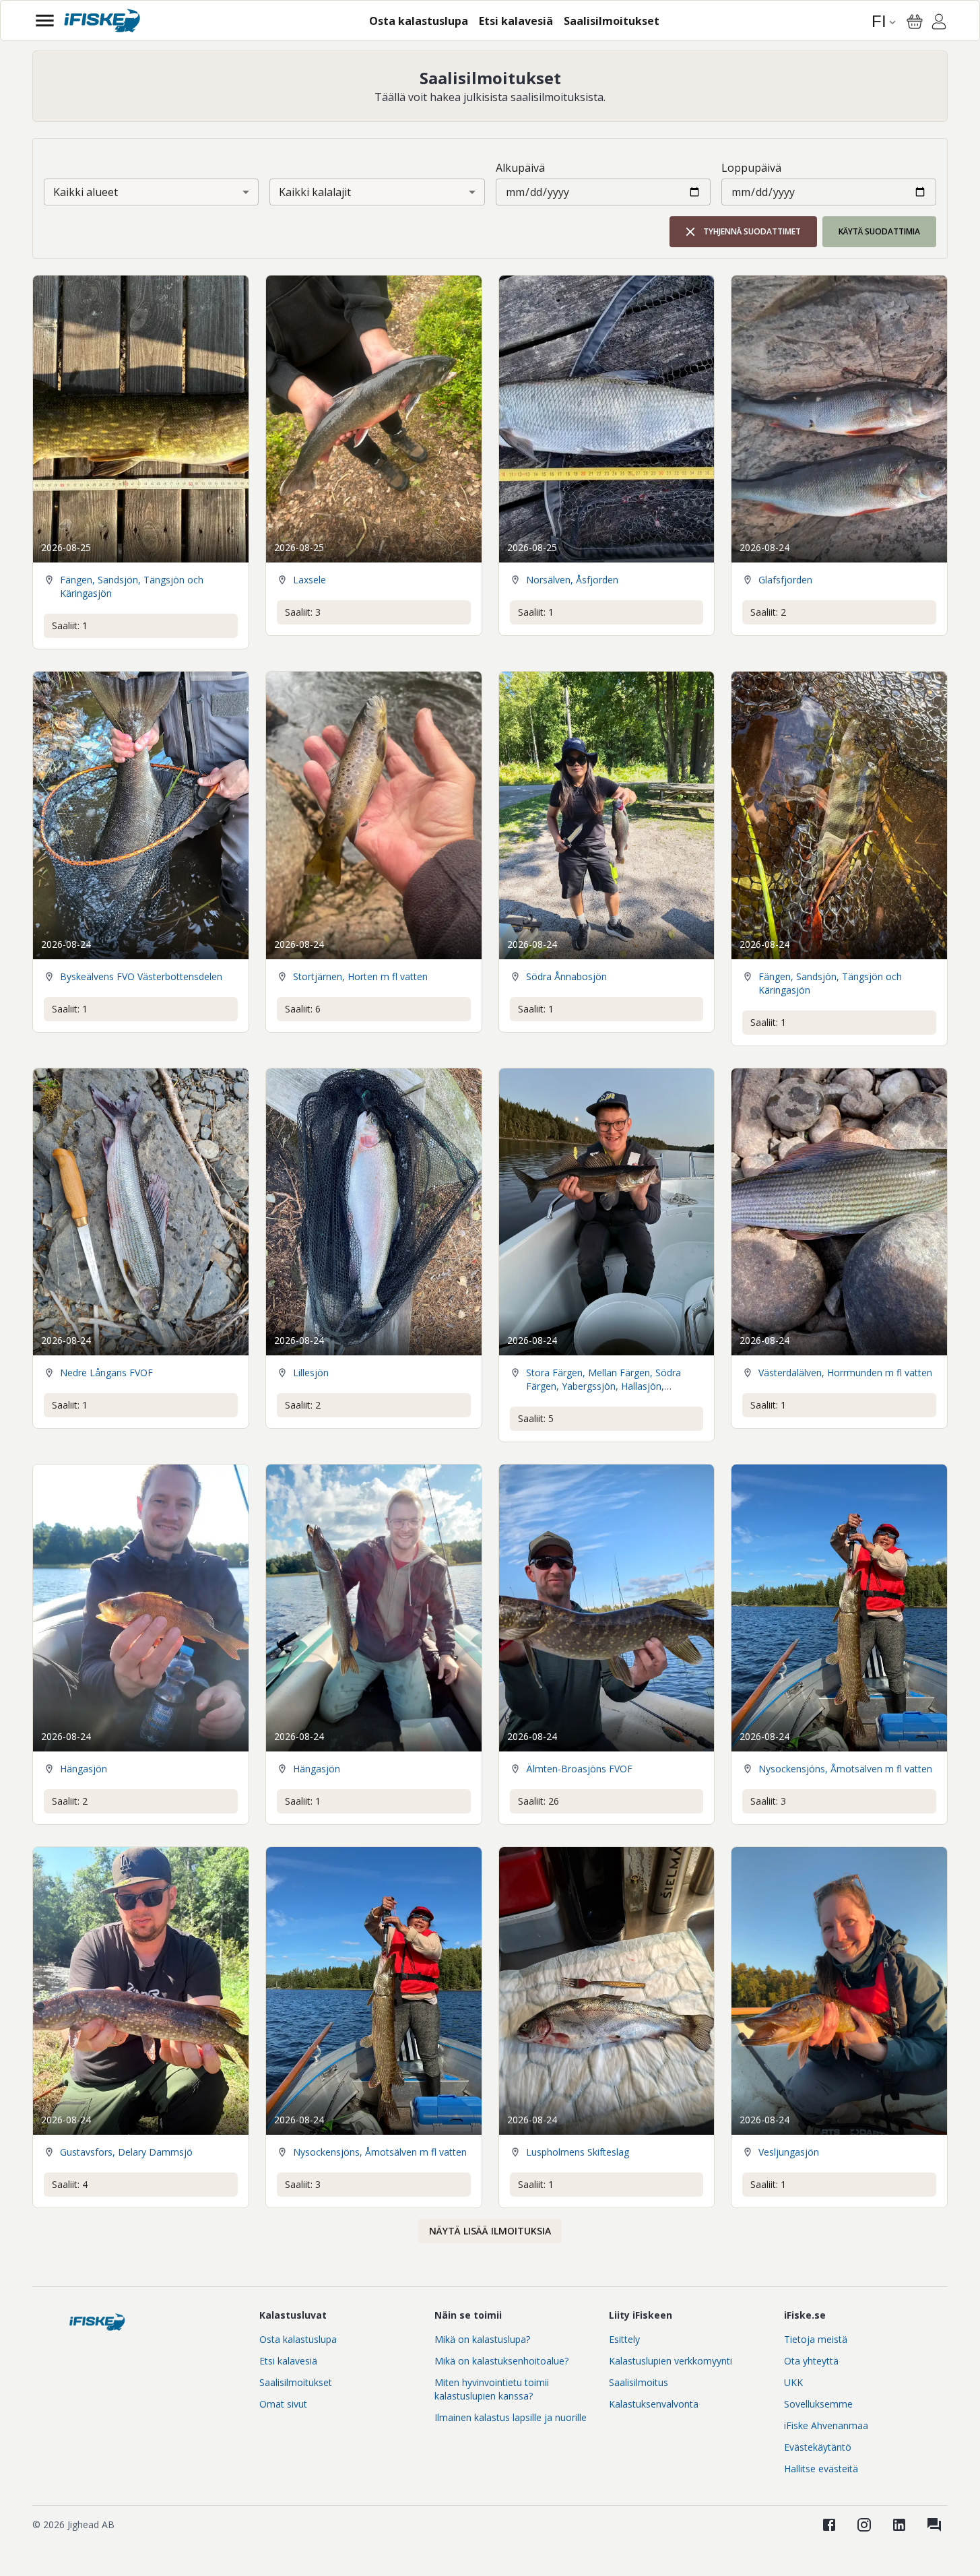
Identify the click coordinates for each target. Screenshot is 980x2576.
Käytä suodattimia (879, 231)
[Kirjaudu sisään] (939, 24)
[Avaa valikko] (45, 21)
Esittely (624, 2339)
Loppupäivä (751, 168)
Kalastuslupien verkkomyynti (671, 2361)
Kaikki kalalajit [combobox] (315, 192)
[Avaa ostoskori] (915, 22)
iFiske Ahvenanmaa (826, 2425)
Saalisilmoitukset (296, 2382)
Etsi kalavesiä (288, 2361)
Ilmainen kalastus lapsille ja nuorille (511, 2417)
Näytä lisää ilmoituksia (490, 2231)
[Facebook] (829, 2525)
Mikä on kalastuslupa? (482, 2339)
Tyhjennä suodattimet (752, 231)
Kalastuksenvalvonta (654, 2404)
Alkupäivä (520, 168)
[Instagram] (864, 2525)
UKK (793, 2382)
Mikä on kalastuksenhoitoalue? (501, 2361)
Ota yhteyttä (811, 2361)
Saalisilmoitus (639, 2382)
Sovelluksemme (818, 2404)
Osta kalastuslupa (298, 2339)
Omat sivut (283, 2404)
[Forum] (934, 2525)
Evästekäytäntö (818, 2447)
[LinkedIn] (899, 2525)
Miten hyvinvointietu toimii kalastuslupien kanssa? (492, 2389)
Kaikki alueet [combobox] (86, 192)
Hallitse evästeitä (821, 2469)
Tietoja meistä (816, 2339)
